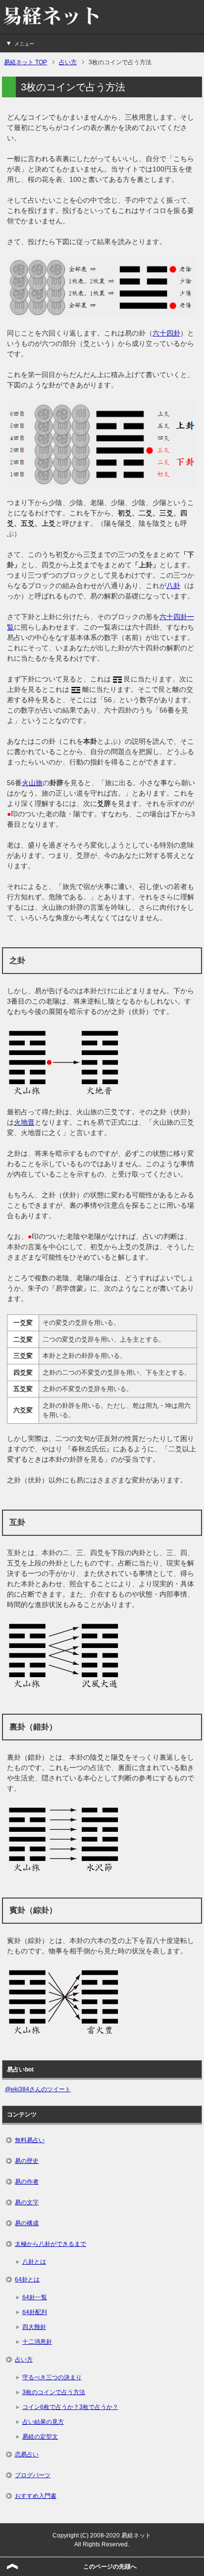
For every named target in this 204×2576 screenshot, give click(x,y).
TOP (25, 62)
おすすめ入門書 (36, 2496)
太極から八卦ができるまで (51, 2244)
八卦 (173, 586)
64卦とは (27, 2280)
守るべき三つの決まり (52, 2377)
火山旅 (32, 783)
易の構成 (27, 2223)
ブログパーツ (33, 2475)
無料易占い (30, 2140)
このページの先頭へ (110, 2567)
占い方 (24, 2360)
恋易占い (27, 2454)
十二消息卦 (37, 2342)
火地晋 (24, 1122)
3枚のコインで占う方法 (54, 2392)
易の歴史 (27, 2161)
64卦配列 (35, 2312)
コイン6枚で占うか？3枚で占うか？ (70, 2407)
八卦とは (34, 2262)
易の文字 (27, 2202)
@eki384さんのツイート (38, 2089)
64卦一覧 (35, 2297)
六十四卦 (166, 333)
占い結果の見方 (43, 2422)
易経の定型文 (40, 2437)
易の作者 (27, 2182)
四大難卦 (34, 2327)
